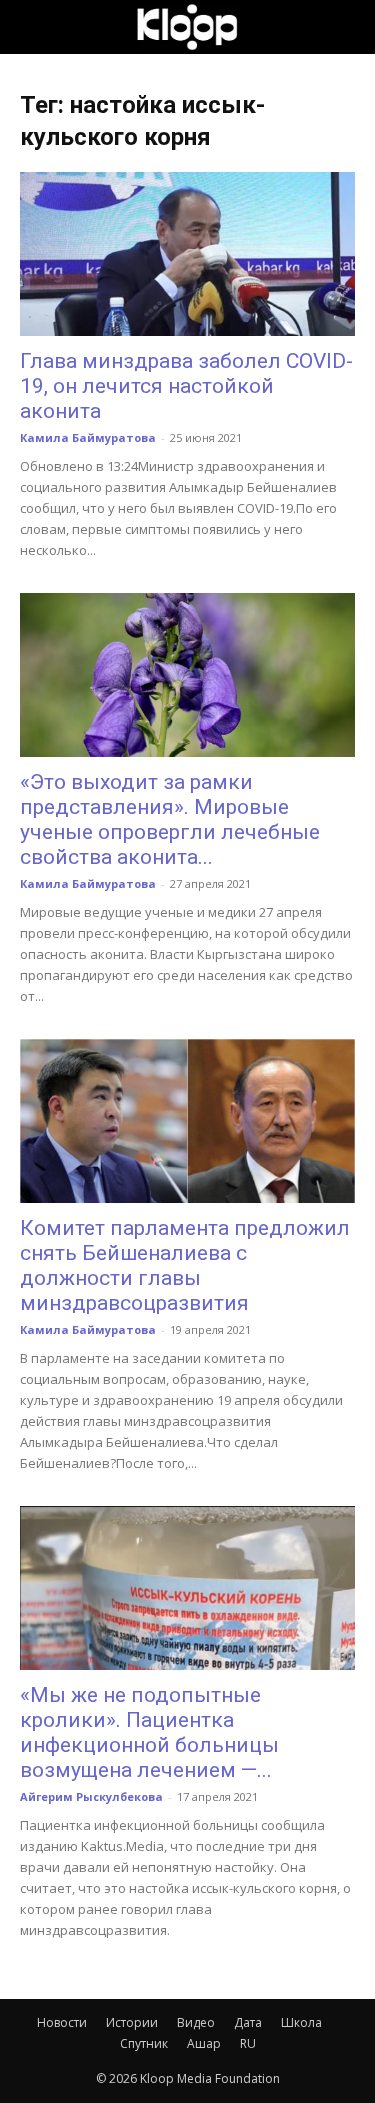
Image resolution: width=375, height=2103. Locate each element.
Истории (132, 2022)
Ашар (204, 2043)
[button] (34, 27)
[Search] (347, 27)
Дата (248, 2022)
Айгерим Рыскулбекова (91, 1796)
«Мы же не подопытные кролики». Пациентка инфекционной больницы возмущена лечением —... (149, 1732)
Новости (62, 2022)
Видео (196, 2022)
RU (248, 2043)
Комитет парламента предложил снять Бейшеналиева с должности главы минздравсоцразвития (185, 1265)
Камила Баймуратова (88, 437)
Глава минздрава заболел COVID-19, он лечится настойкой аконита (186, 386)
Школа (301, 2022)
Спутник (144, 2043)
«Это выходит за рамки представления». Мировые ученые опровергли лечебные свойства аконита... (170, 819)
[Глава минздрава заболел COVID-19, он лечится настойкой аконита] (187, 254)
